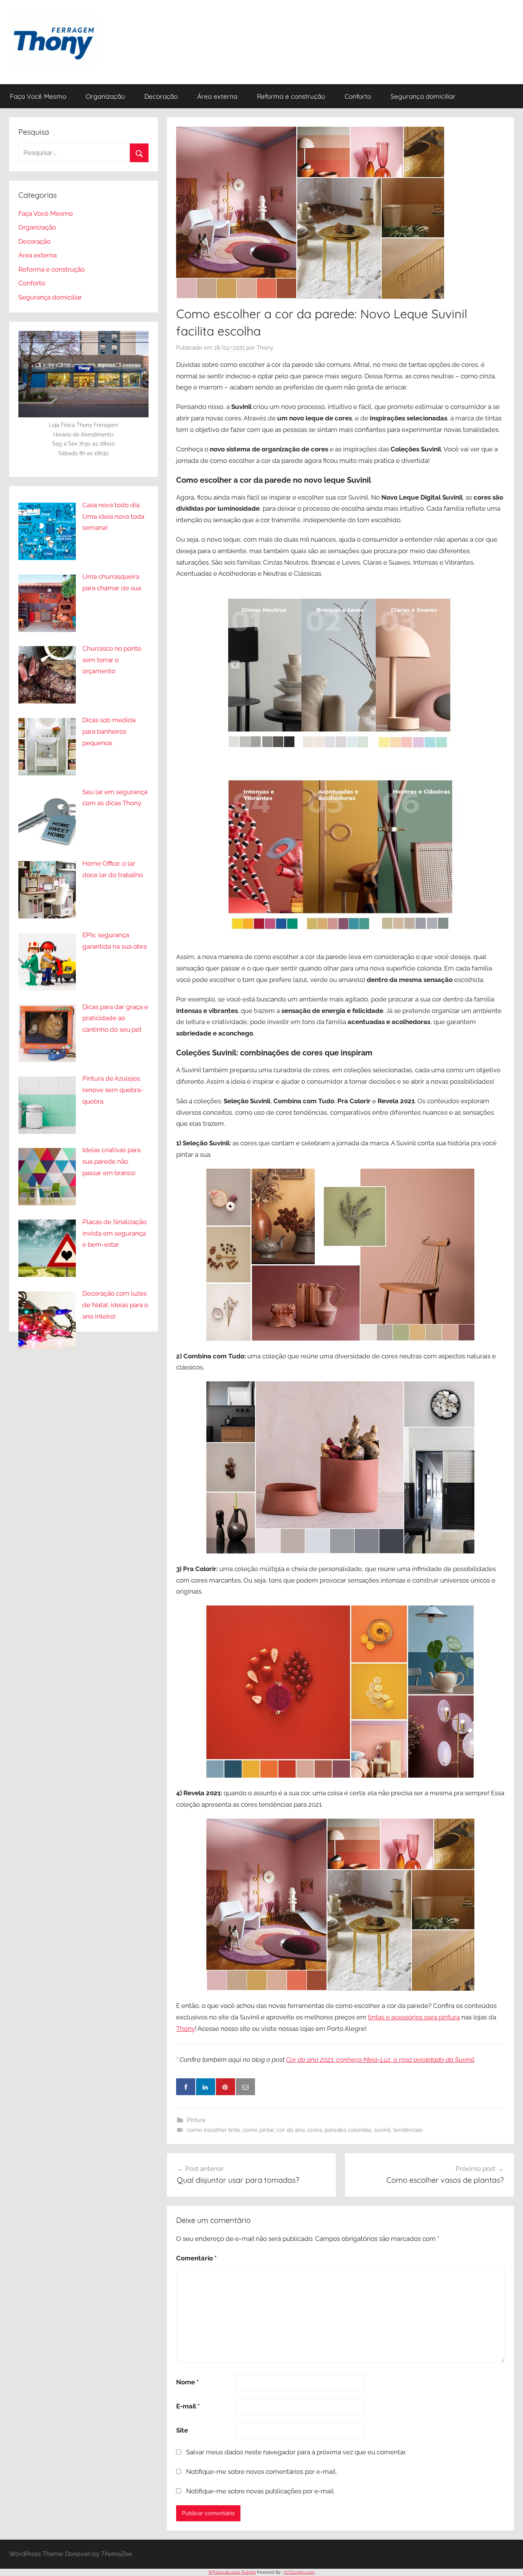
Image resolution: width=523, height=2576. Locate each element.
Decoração (161, 96)
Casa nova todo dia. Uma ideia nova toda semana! (113, 516)
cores (315, 2130)
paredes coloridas (348, 2130)
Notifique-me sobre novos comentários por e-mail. (261, 2472)
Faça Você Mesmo (38, 96)
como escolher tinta (213, 2130)
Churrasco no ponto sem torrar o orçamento (112, 660)
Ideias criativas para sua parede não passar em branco (111, 1161)
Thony (265, 348)
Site (182, 2430)
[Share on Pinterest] (226, 2087)
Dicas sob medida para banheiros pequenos (109, 731)
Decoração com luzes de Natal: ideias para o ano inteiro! (115, 1305)
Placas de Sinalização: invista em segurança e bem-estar (115, 1233)
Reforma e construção (291, 96)
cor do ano (291, 2130)
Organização (105, 96)
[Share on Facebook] (186, 2087)
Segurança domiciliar (423, 96)
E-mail (188, 2406)
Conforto (358, 96)
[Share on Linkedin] (206, 2087)
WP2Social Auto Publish (232, 2572)
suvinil (382, 2130)
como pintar (258, 2130)
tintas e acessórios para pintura (414, 2017)
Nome (187, 2382)
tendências (408, 2130)
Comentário (196, 2258)
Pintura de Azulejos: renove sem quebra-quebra (113, 1090)
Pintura (196, 2120)
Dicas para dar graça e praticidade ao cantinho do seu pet (115, 1018)
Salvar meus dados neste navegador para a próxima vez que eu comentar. (296, 2452)
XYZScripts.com (299, 2572)
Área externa (217, 96)
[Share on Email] (245, 2087)
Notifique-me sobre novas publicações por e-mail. (261, 2491)
